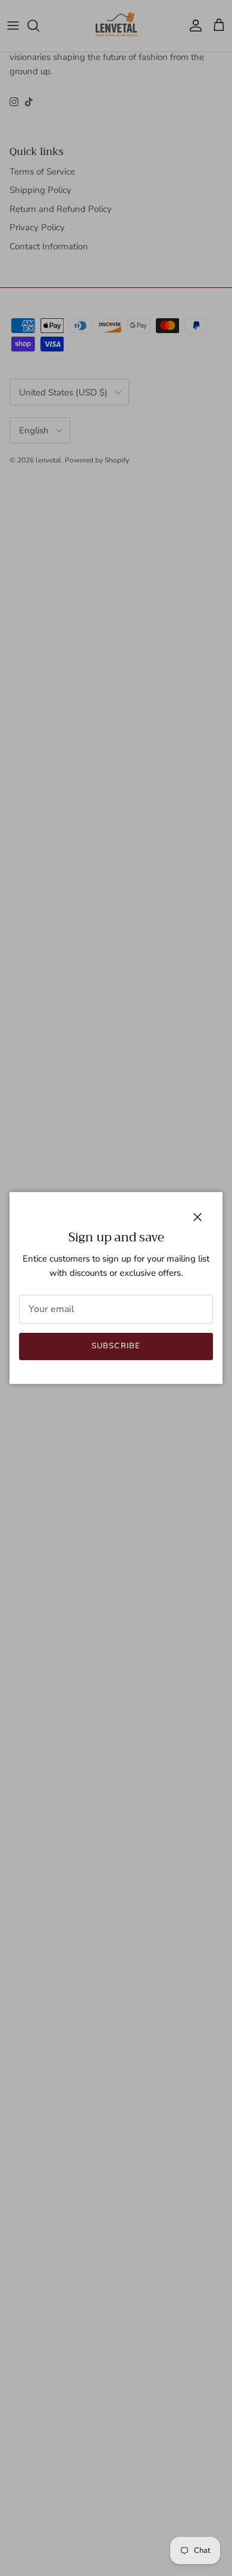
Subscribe (116, 1346)
